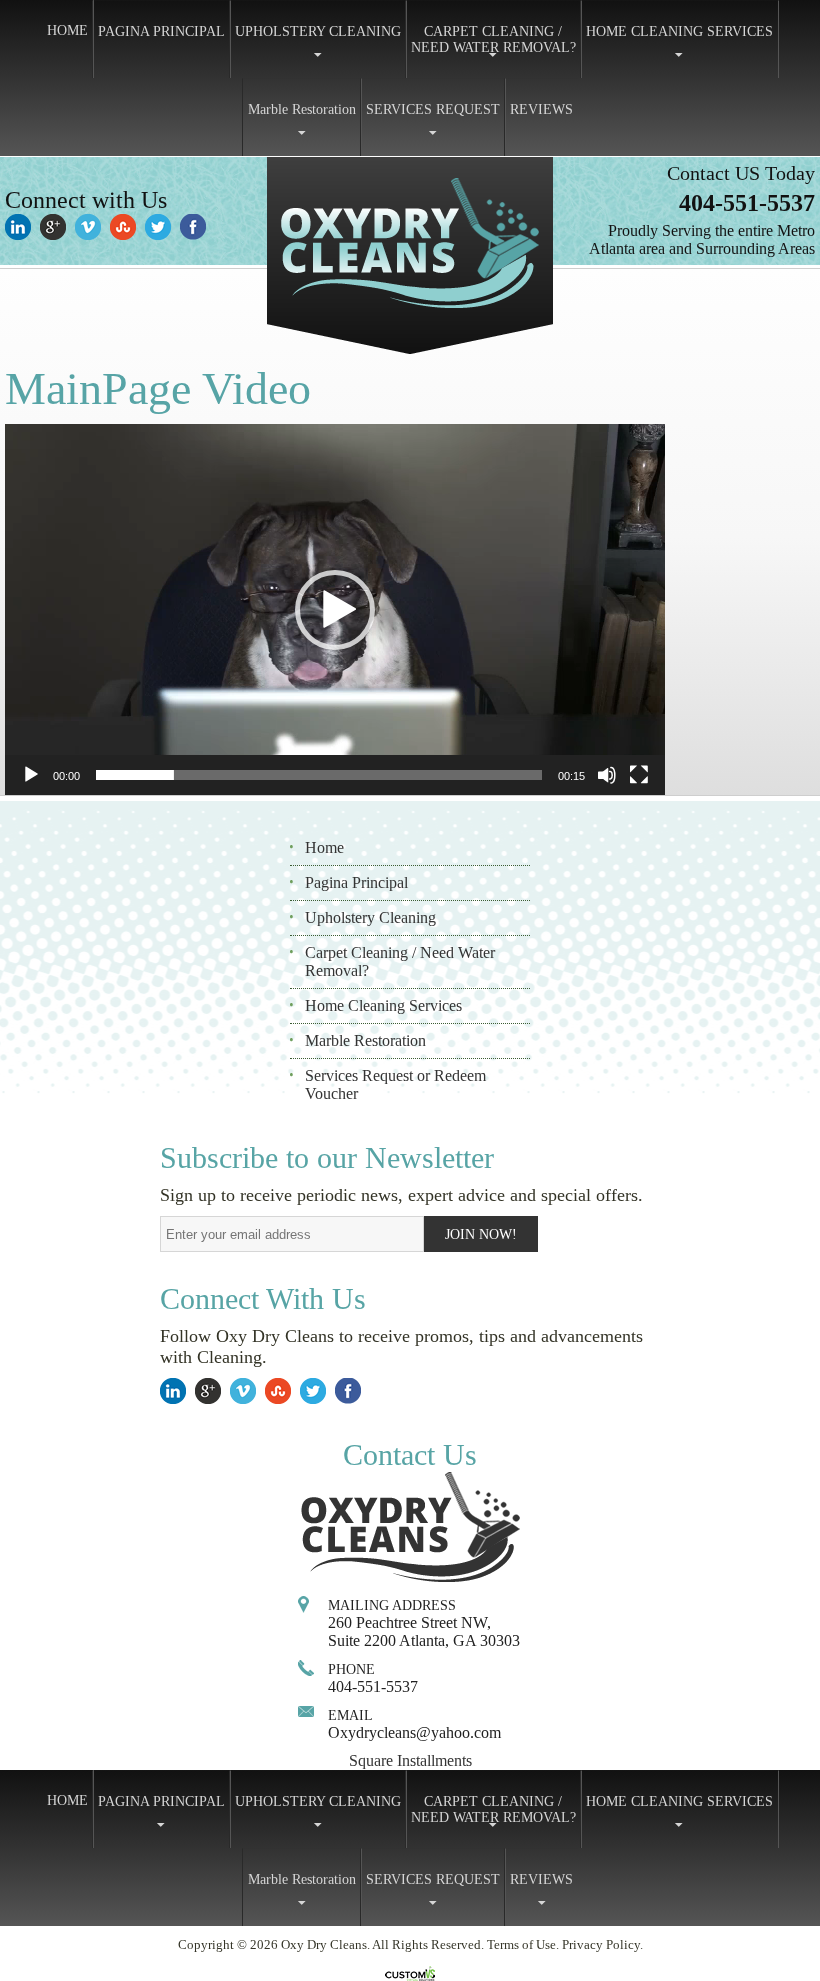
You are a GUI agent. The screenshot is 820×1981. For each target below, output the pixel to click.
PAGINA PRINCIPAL (161, 31)
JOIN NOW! (481, 1234)
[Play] (31, 775)
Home (324, 847)
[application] (335, 609)
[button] (335, 610)
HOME (67, 30)
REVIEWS (541, 109)
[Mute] (607, 775)
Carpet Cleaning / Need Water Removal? (400, 961)
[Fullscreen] (639, 775)
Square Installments (410, 1760)
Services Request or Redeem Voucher (395, 1084)
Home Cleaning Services (383, 1005)
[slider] (319, 775)
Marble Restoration (302, 109)
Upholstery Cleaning (370, 917)
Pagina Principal (356, 882)
